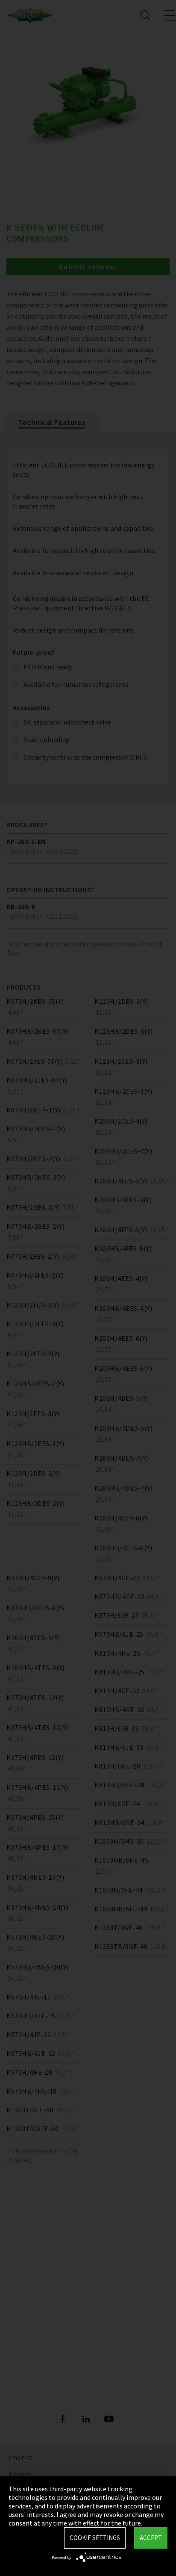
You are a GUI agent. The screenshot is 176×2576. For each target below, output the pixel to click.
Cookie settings (95, 2538)
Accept (151, 2538)
